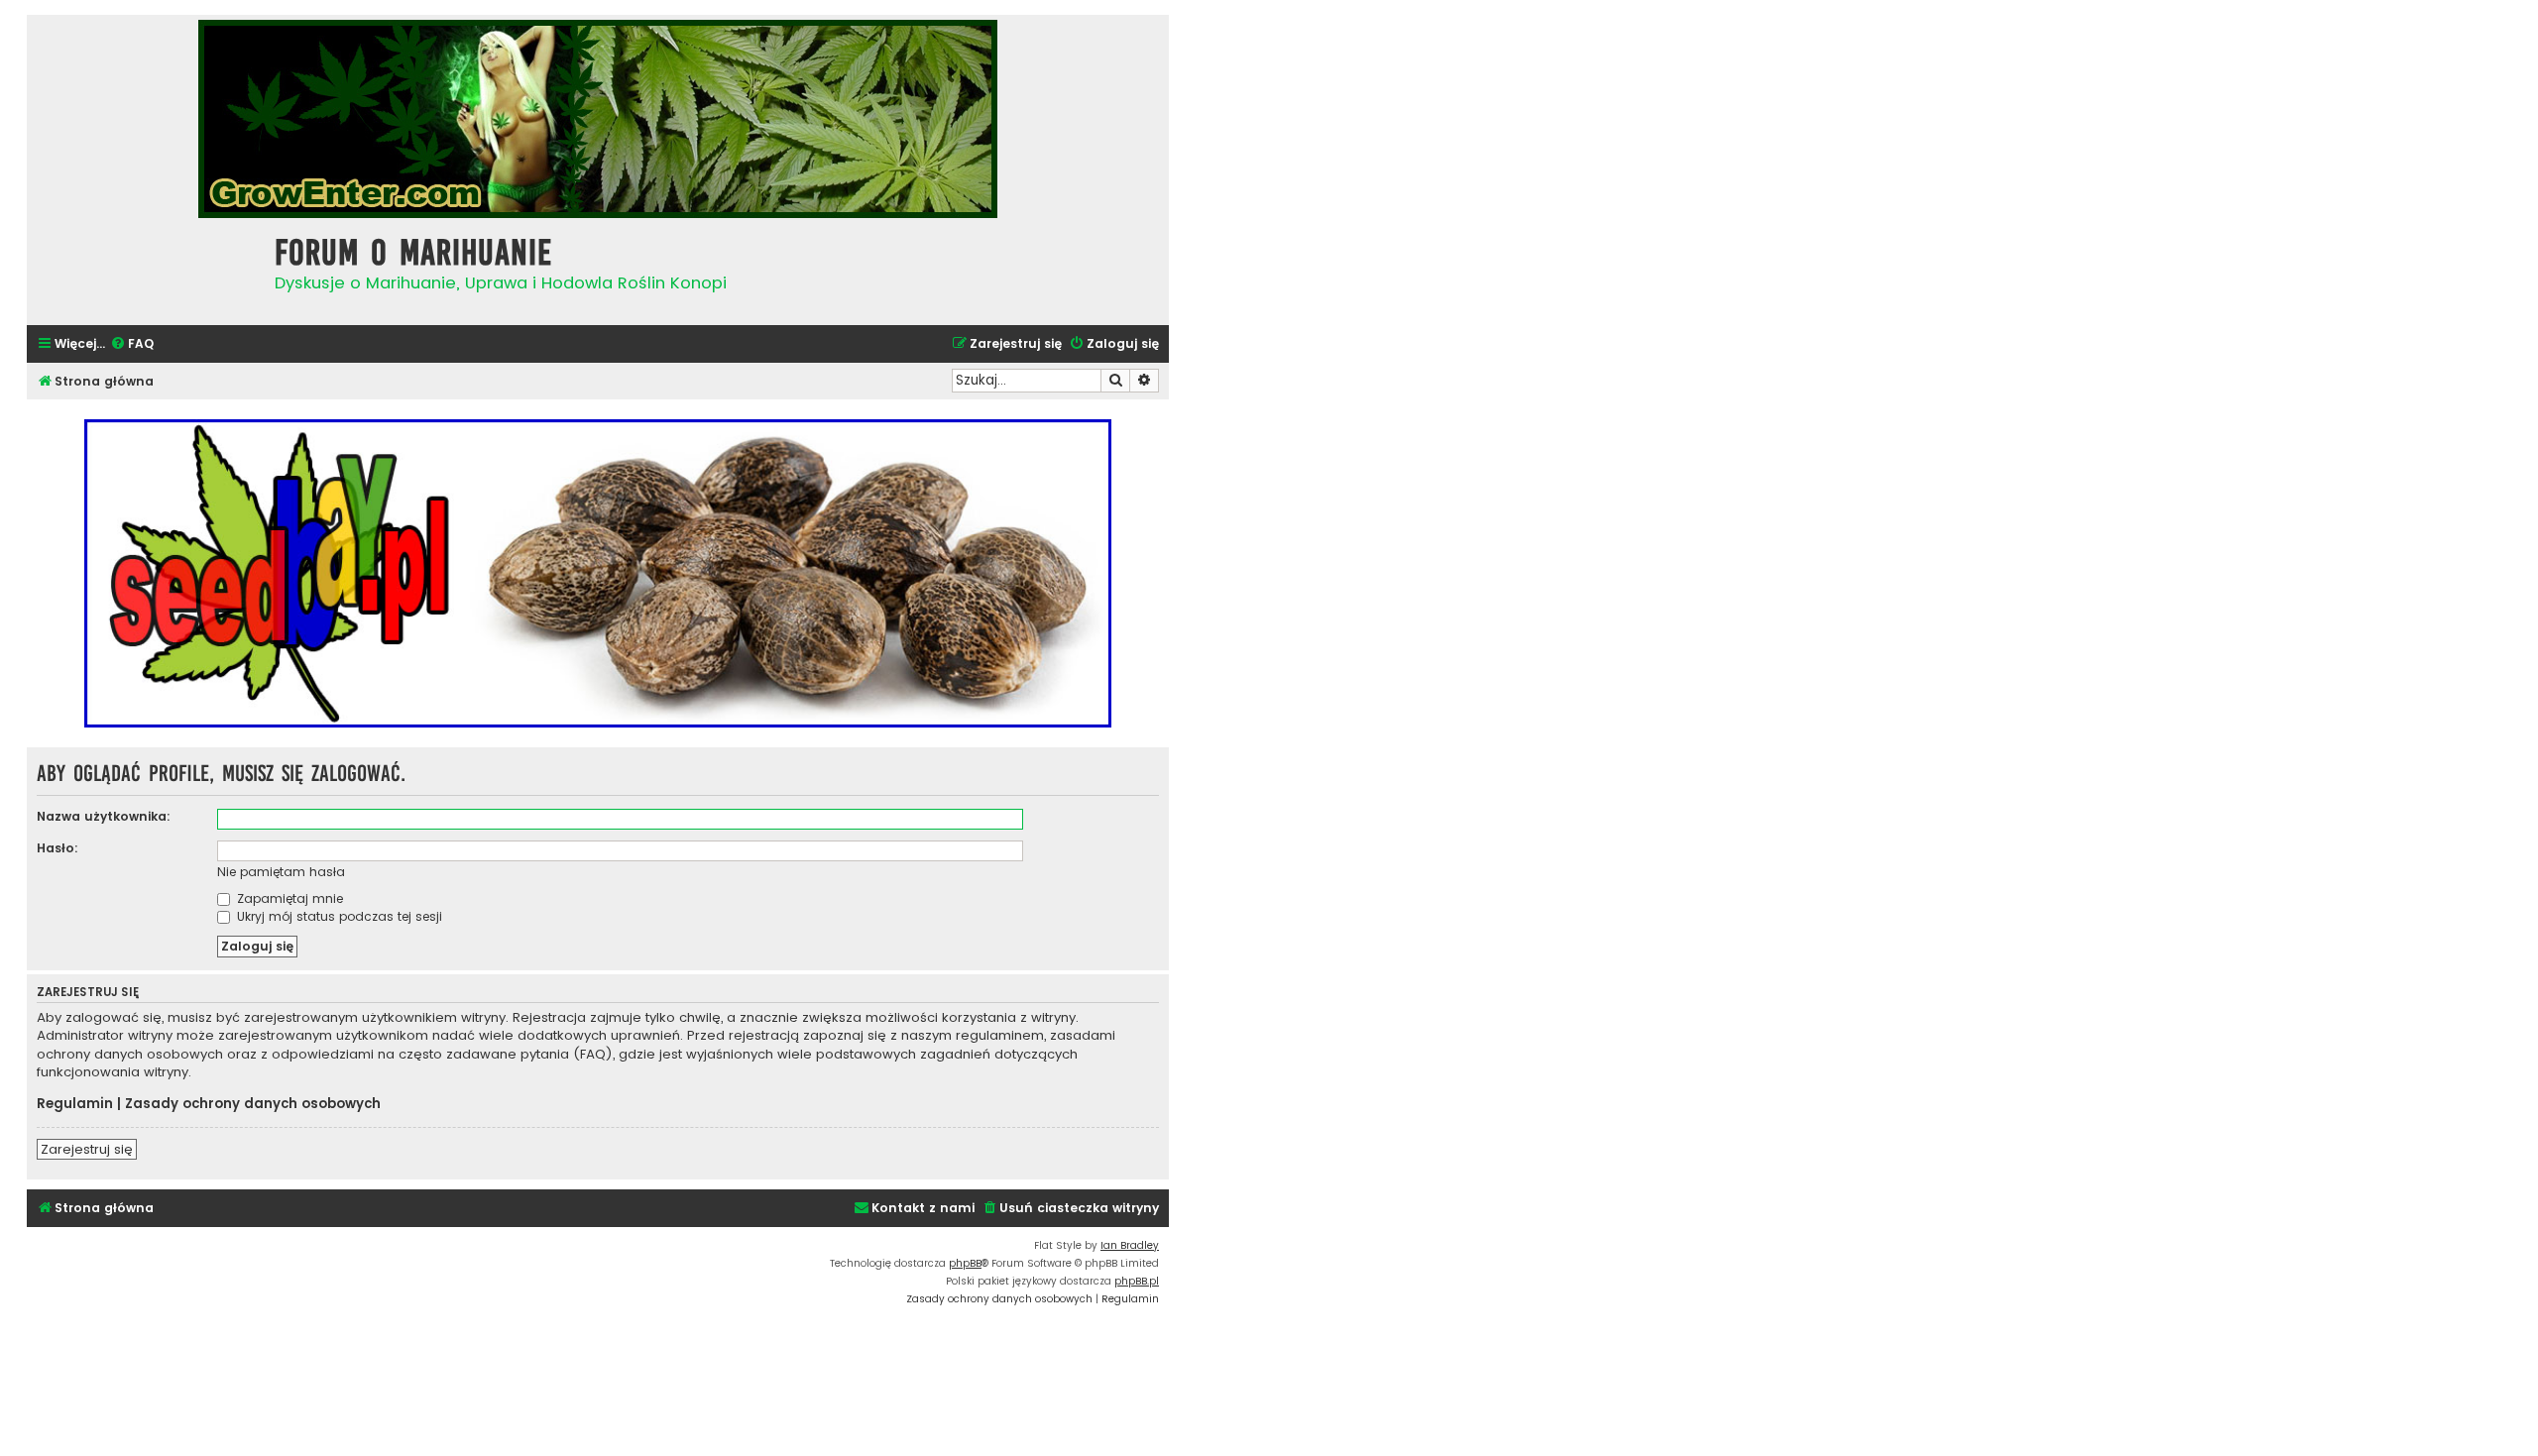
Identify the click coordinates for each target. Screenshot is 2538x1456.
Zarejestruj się (87, 1149)
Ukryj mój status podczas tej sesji (338, 916)
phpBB (965, 1263)
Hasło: (58, 848)
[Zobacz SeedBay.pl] (598, 573)
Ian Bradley (1130, 1245)
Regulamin (75, 1104)
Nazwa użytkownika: (104, 816)
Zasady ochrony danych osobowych (253, 1104)
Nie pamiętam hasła (281, 872)
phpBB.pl (1137, 1281)
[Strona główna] (146, 269)
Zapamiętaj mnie (288, 898)
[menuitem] (132, 344)
